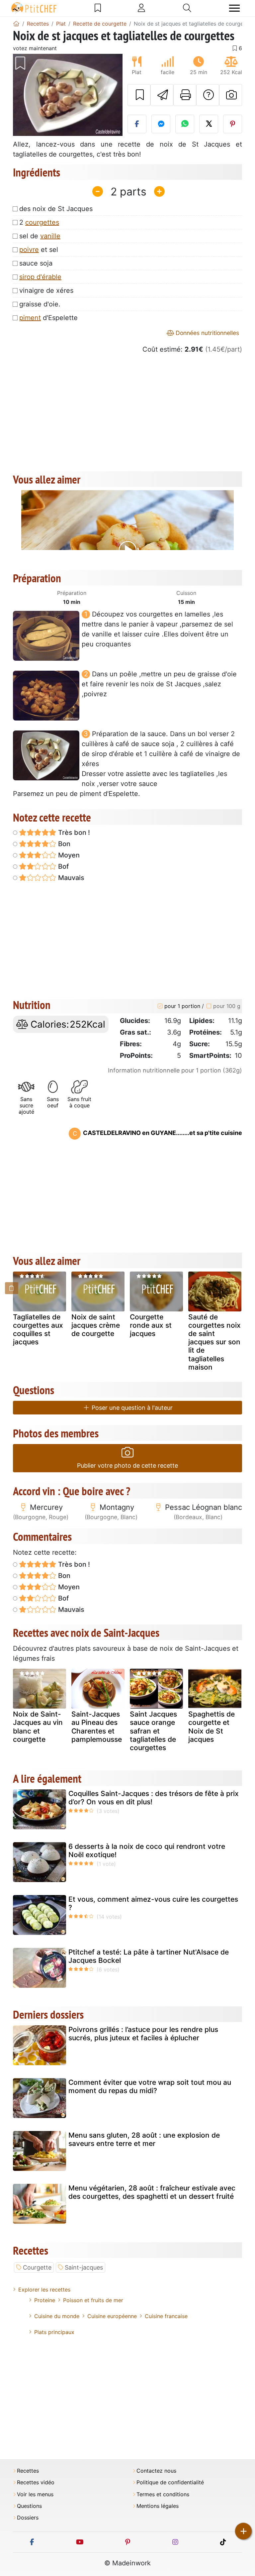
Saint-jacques (84, 2267)
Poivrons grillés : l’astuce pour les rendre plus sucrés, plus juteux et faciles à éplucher (143, 2034)
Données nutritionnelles (207, 333)
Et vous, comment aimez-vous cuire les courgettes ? (153, 1903)
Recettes (28, 2471)
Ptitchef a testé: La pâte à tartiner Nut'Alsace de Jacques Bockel (149, 1956)
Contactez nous (156, 2471)
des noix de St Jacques (56, 209)
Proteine (45, 2300)
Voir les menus (35, 2494)
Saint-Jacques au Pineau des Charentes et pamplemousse (97, 1727)
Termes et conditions (163, 2494)
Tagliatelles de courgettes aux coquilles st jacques (38, 1330)
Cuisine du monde (57, 2316)
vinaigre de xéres (46, 290)
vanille (50, 236)
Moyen (68, 855)
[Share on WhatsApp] (185, 124)
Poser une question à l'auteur (131, 1408)
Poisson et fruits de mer (93, 2300)
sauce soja (36, 263)
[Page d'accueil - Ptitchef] (16, 24)
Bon (63, 844)
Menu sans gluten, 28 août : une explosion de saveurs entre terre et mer (144, 2139)
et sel (39, 250)
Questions (29, 2506)
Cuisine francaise (166, 2316)
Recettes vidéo (36, 2482)
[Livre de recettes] (98, 8)
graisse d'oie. (40, 304)
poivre (29, 250)
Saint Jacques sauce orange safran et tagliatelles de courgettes (153, 1731)
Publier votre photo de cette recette (127, 1465)
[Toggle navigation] (234, 8)
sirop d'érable (40, 277)
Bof (63, 866)
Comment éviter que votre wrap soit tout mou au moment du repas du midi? (150, 2086)
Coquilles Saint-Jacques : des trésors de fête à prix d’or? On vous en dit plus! (154, 1798)
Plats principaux (54, 2332)
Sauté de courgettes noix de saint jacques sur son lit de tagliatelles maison (214, 1342)
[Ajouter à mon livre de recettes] (139, 95)
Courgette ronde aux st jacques (151, 1325)
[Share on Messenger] (161, 124)
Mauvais (70, 878)
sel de (40, 236)
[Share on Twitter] (209, 124)
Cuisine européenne (112, 2316)
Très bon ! (73, 833)
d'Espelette (48, 318)
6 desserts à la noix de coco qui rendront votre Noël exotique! (147, 1850)
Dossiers (28, 2518)
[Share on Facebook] (137, 124)
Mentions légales (158, 2506)
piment (30, 318)
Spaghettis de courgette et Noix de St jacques (212, 1727)
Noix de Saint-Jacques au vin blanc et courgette (38, 1727)
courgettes (42, 222)
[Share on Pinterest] (233, 124)
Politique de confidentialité (170, 2482)
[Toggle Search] (187, 8)
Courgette (37, 2267)
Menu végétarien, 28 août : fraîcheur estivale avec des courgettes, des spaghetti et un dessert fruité (152, 2192)
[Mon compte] (141, 8)
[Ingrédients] (12, 1288)
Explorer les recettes (44, 2290)
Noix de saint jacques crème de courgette (96, 1325)
